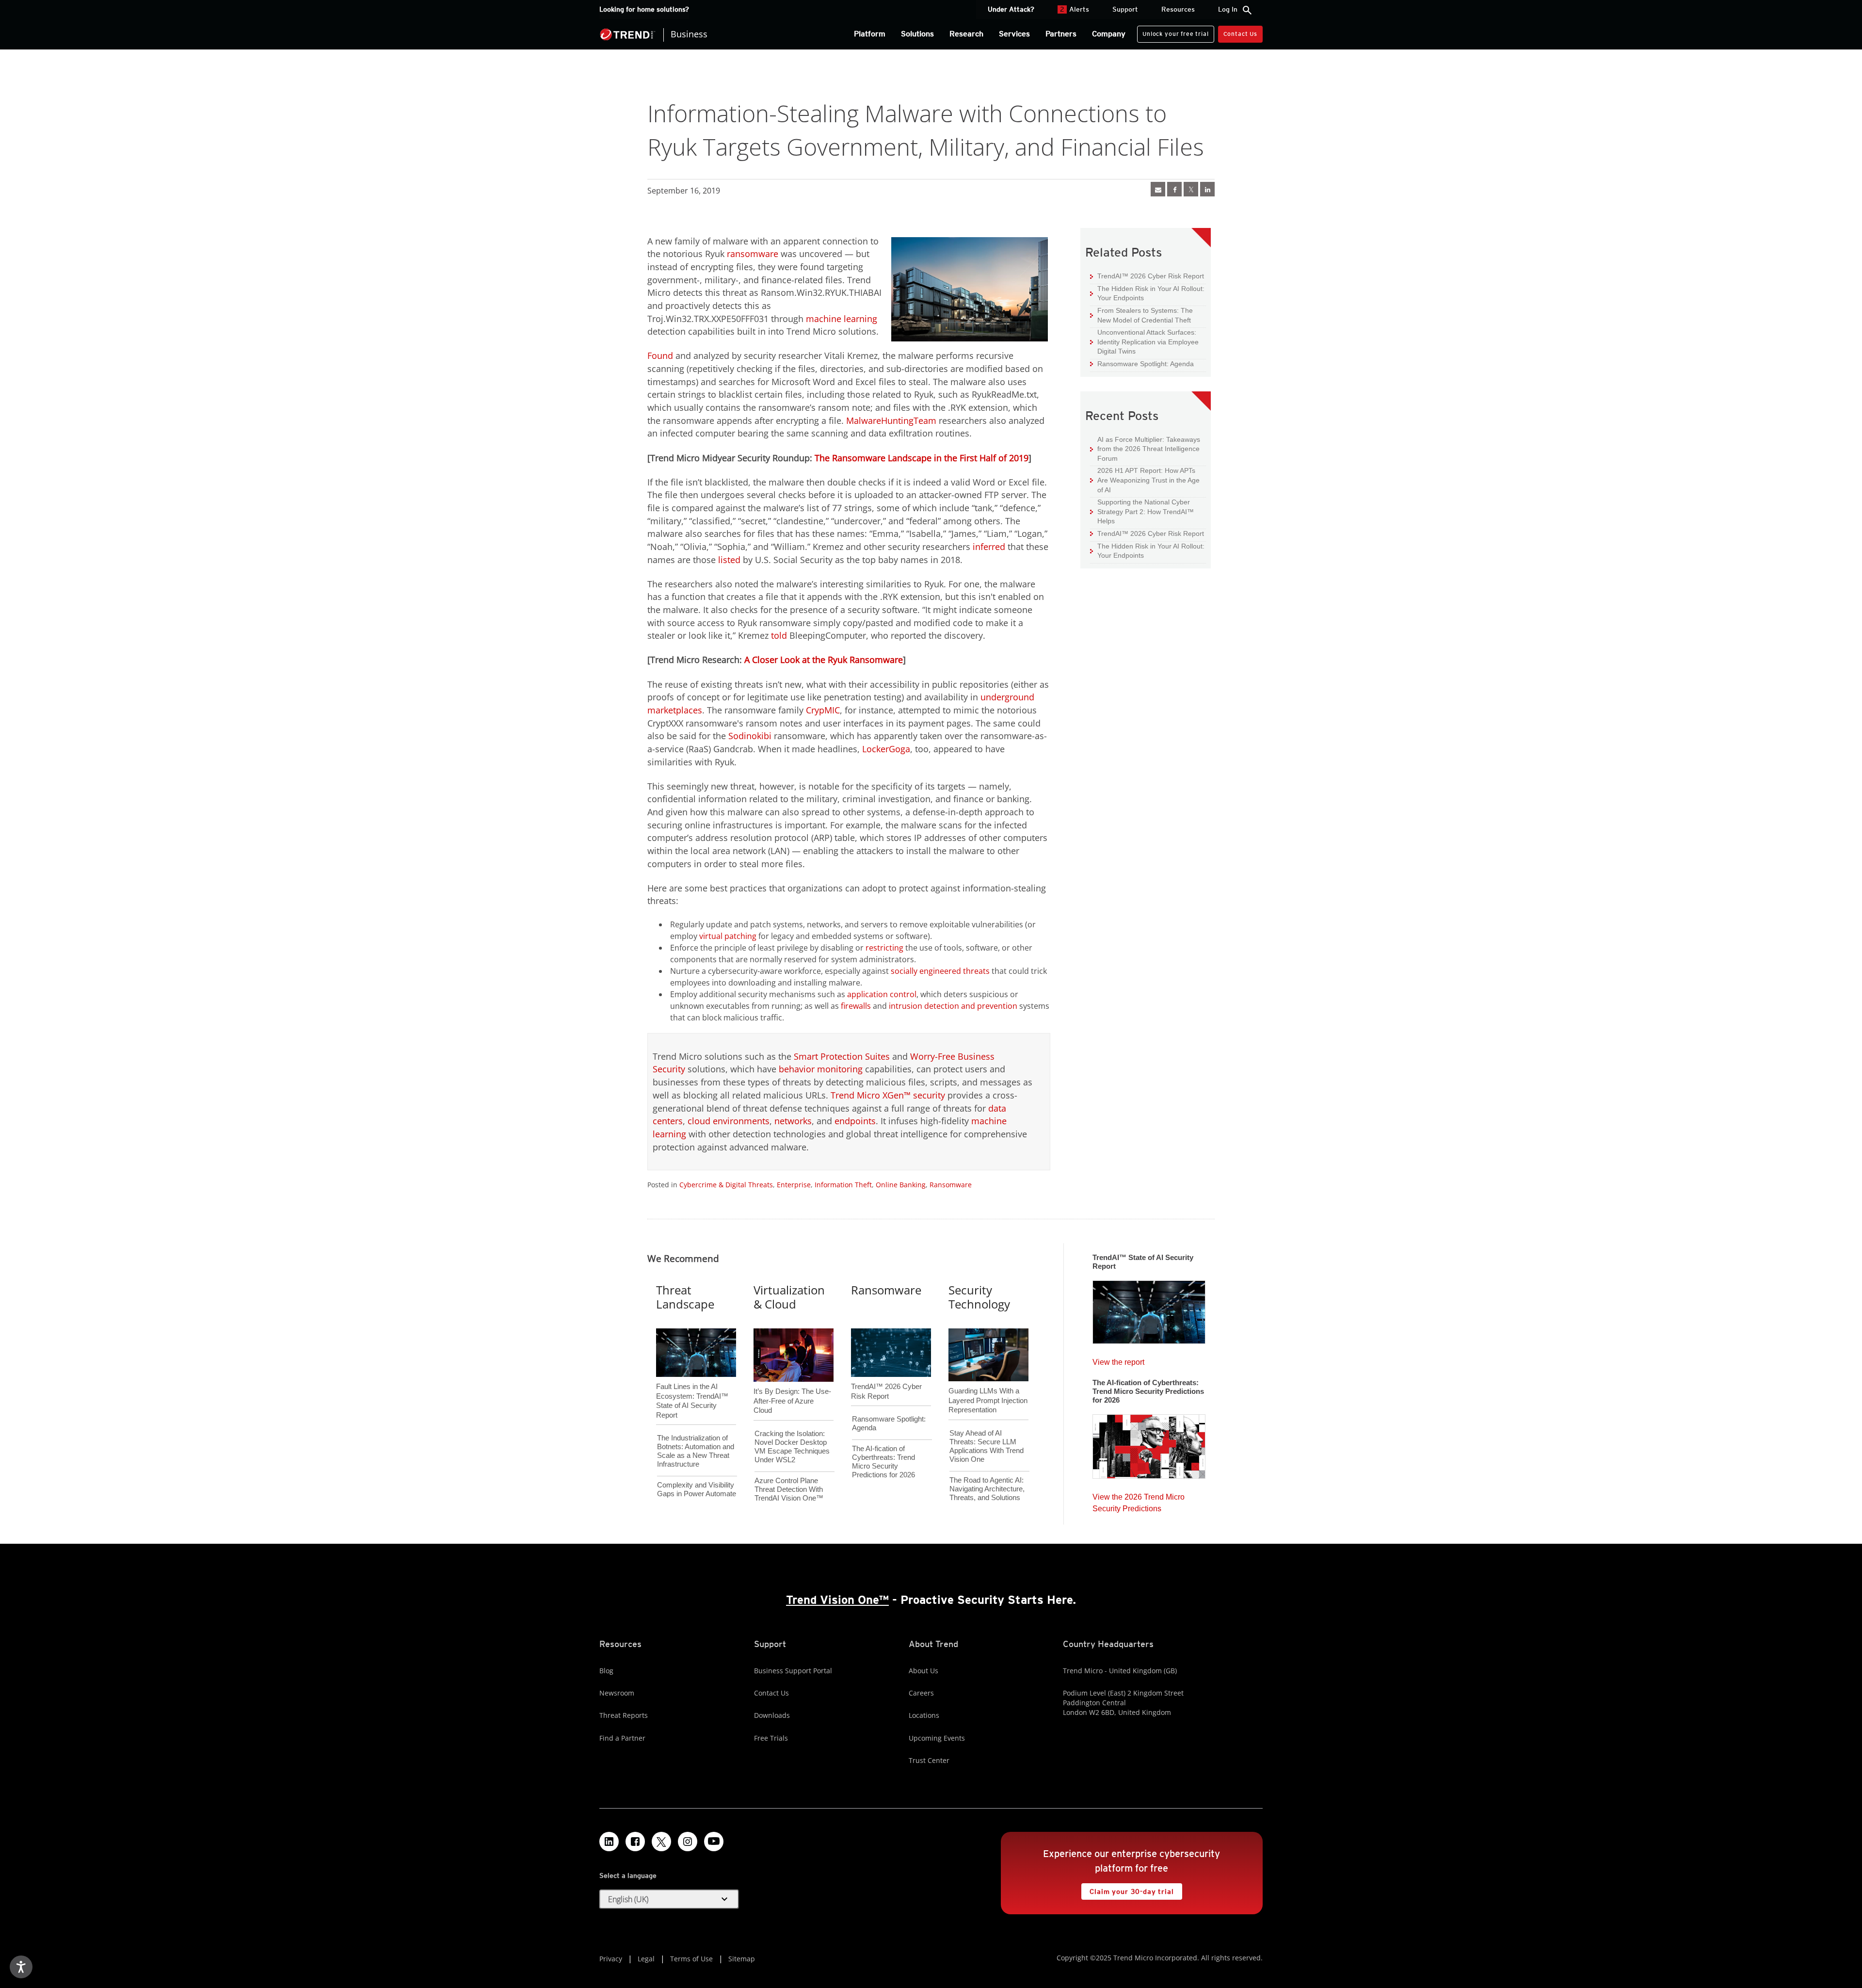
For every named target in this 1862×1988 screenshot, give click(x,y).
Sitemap (742, 1959)
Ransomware (951, 1185)
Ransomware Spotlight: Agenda (1142, 364)
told (779, 635)
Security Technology (979, 1297)
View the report (1118, 1360)
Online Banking (901, 1185)
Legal (646, 1959)
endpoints (855, 1121)
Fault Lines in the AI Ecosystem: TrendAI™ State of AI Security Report (692, 1385)
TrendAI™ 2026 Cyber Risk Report (1151, 276)
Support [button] (1125, 9)
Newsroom (617, 1693)
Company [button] (1109, 34)
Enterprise (794, 1185)
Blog (606, 1671)
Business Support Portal (793, 1671)
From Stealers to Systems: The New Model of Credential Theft (1141, 315)
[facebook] (1174, 189)
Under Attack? (1011, 9)
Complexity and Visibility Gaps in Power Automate (697, 1489)
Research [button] (966, 34)
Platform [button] (870, 34)
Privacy (611, 1959)
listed (729, 560)
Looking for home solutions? (644, 9)
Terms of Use (691, 1959)
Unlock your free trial (1173, 32)
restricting (884, 948)
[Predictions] (1149, 1443)
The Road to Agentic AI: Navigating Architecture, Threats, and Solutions (987, 1489)
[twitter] (1191, 189)
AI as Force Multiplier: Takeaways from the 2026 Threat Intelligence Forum (1145, 449)
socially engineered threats (940, 971)
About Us (923, 1671)
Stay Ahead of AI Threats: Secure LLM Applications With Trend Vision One (987, 1446)
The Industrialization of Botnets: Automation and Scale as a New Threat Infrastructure (696, 1451)
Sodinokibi (750, 736)
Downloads (772, 1715)
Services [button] (1014, 34)
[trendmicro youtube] (714, 1842)
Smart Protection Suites (842, 1056)
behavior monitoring (821, 1069)
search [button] (1247, 10)
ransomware (753, 254)
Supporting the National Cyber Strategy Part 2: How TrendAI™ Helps (1142, 511)
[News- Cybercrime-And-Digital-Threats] (1158, 189)
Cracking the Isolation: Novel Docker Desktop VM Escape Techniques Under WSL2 (792, 1447)
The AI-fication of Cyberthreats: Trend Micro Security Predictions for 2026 (883, 1462)
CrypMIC (823, 710)
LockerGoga (886, 749)
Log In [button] (1228, 9)
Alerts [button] (1075, 9)
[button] (669, 1899)
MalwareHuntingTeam (891, 420)
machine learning (842, 319)
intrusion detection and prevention (953, 1006)
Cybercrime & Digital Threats (726, 1185)
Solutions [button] (917, 34)
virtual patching (728, 936)
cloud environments (729, 1121)
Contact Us (1240, 34)
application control (882, 994)
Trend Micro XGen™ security (888, 1095)
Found (660, 356)
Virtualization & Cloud (789, 1297)
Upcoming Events (937, 1738)
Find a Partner (622, 1738)
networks (793, 1121)
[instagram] (688, 1842)
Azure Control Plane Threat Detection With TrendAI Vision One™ (789, 1489)
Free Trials (771, 1738)
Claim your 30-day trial (1127, 1889)
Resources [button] (1178, 9)
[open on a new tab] (661, 1842)
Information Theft (843, 1185)
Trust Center (929, 1760)
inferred (989, 547)
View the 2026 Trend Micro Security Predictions (1139, 1500)
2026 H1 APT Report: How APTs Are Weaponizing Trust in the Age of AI (1145, 480)
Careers (921, 1693)
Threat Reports (624, 1715)
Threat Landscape (685, 1297)
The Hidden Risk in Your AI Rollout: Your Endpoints (1147, 293)
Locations (924, 1715)
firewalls (856, 1006)
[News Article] (1149, 1309)
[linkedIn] (1207, 189)
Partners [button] (1061, 34)
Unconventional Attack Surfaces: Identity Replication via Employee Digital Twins (1144, 341)
